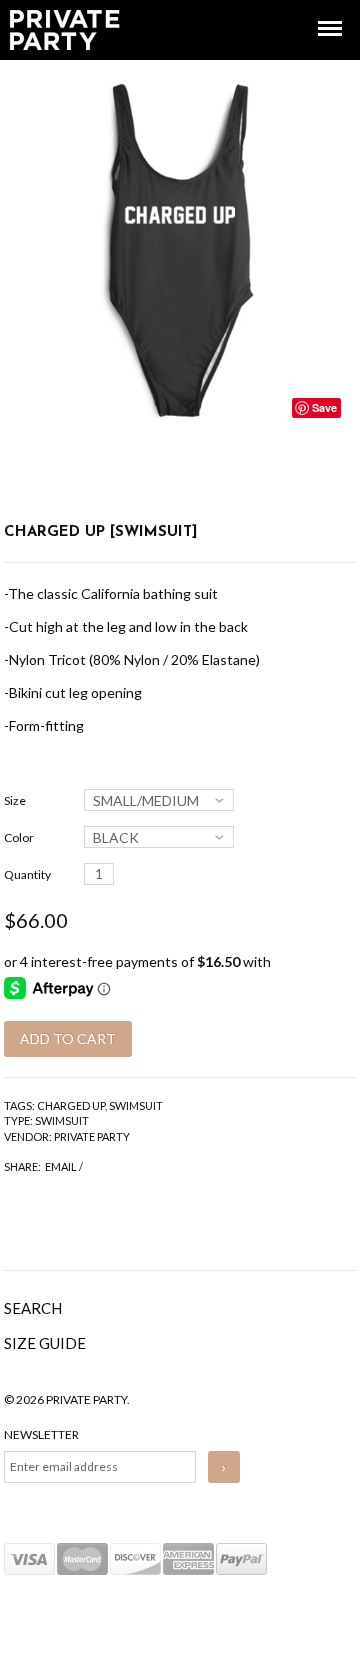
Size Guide (45, 1343)
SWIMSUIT (136, 1105)
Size (15, 800)
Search (33, 1308)
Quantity (27, 874)
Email (61, 1166)
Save (324, 407)
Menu (316, 10)
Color (19, 837)
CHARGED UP (71, 1105)
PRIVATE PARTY (92, 1136)
